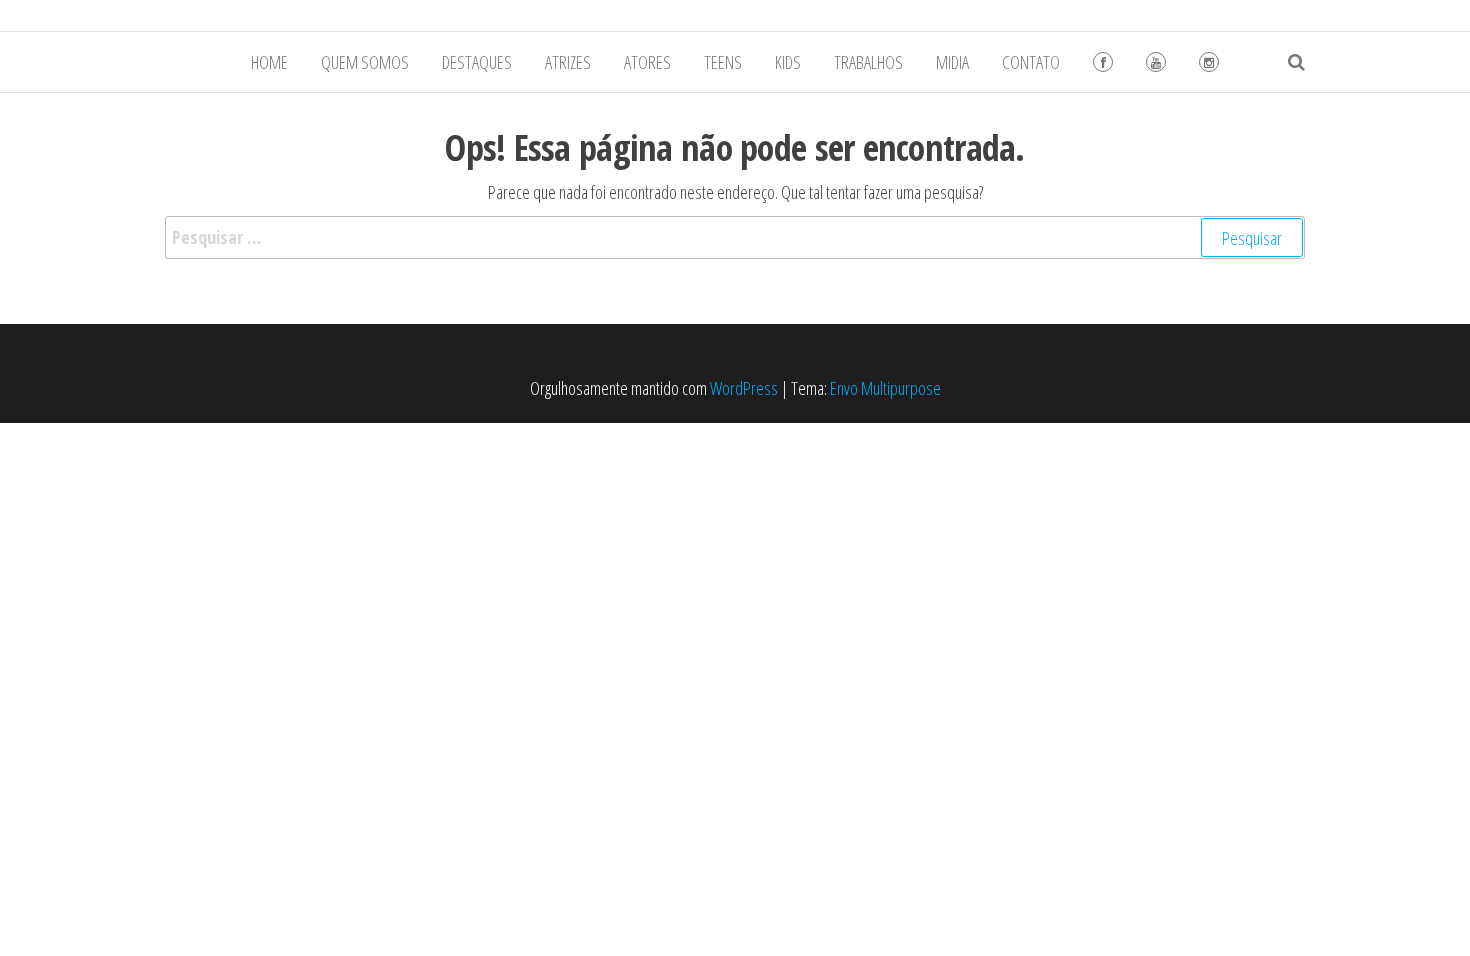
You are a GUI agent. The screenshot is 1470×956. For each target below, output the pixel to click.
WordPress (744, 388)
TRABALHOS (868, 62)
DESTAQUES (477, 62)
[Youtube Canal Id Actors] (1156, 62)
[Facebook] (1103, 62)
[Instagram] (1209, 62)
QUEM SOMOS (365, 62)
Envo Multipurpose (885, 388)
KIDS (788, 62)
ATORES (647, 62)
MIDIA (952, 62)
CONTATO (1031, 62)
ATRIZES (568, 62)
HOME (269, 62)
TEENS (723, 62)
